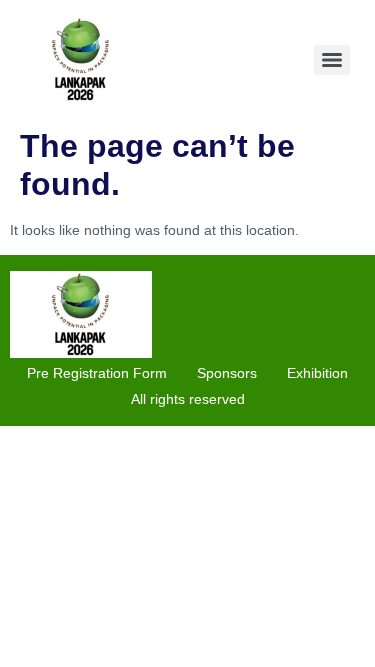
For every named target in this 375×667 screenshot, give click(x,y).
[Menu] (332, 60)
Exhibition (317, 373)
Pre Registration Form (97, 373)
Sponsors (227, 373)
